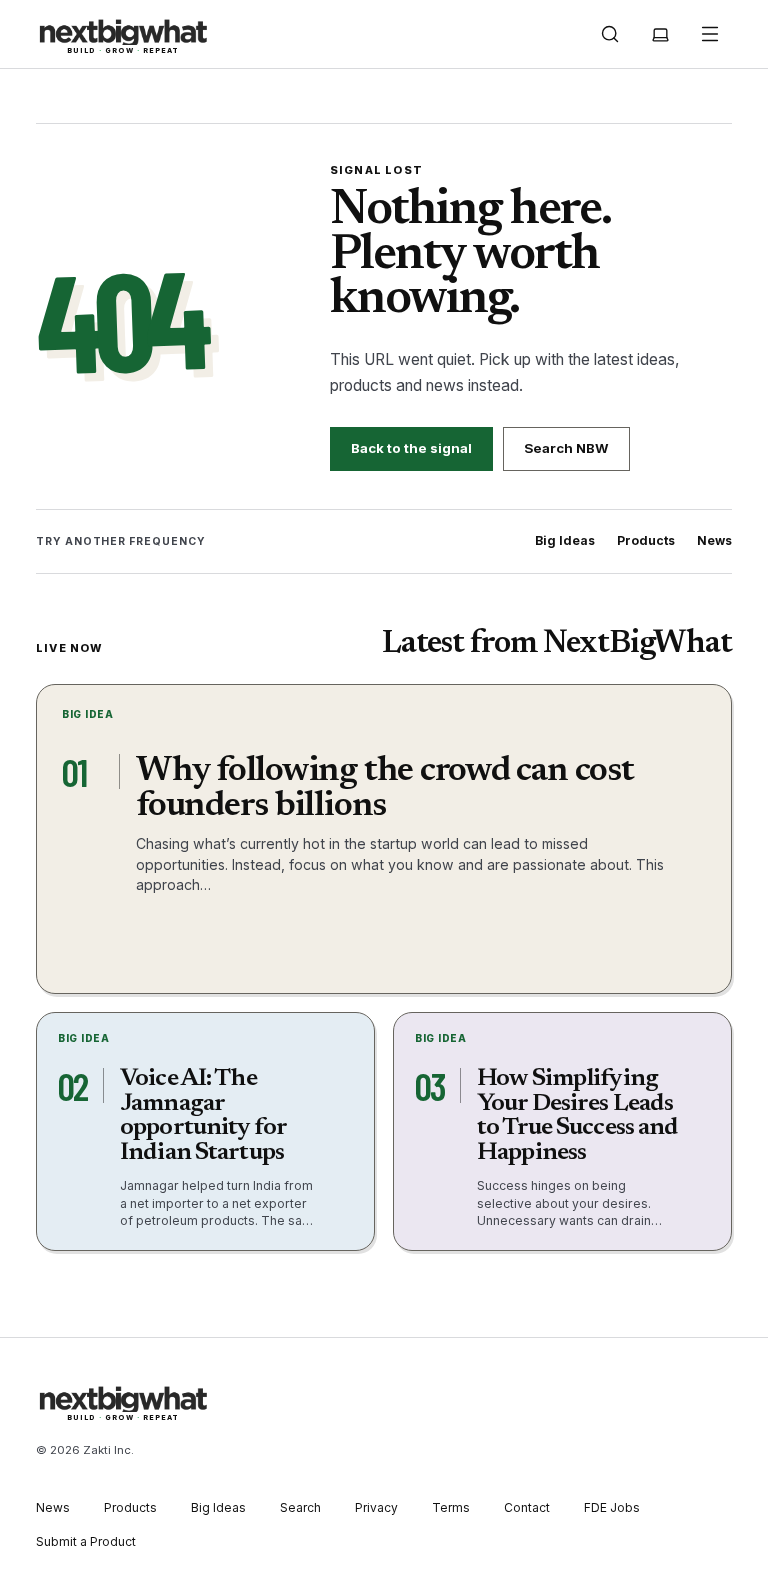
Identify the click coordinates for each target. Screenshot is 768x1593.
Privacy (376, 1507)
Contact (527, 1507)
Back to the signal (411, 448)
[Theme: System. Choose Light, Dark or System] (660, 34)
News (714, 540)
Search (300, 1507)
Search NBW (566, 448)
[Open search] (610, 34)
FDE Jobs (612, 1507)
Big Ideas (565, 540)
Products (646, 540)
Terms (451, 1507)
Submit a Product (86, 1541)
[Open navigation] (710, 34)
